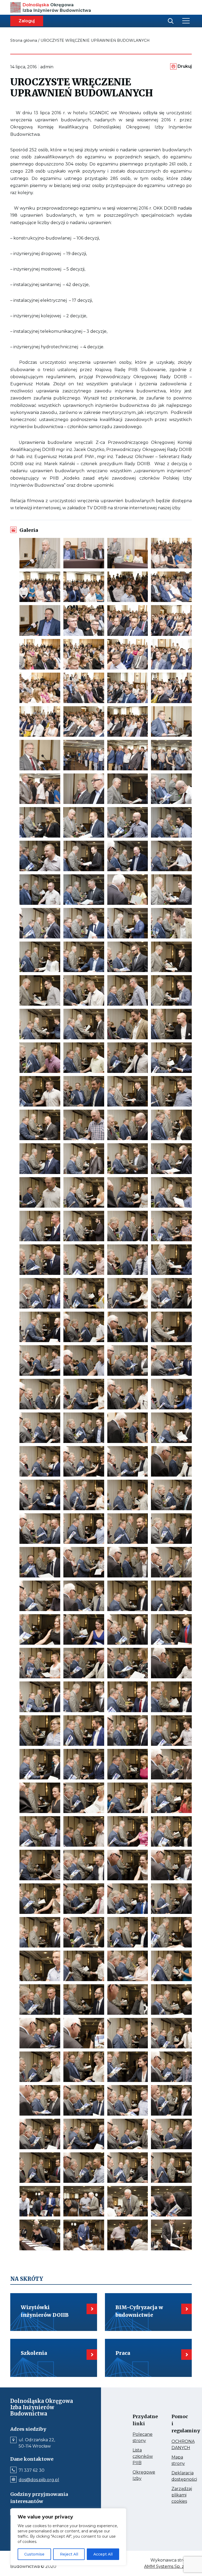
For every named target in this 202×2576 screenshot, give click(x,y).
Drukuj (185, 66)
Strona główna (24, 40)
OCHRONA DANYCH (176, 2445)
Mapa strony (176, 2461)
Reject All (69, 2554)
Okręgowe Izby (138, 2476)
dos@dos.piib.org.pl (39, 2480)
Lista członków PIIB (138, 2457)
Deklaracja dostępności (176, 2476)
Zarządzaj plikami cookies (176, 2495)
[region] (68, 2537)
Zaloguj (27, 21)
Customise (34, 2554)
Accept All (103, 2554)
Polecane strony (138, 2438)
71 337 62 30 (32, 2470)
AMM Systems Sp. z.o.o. (168, 2567)
